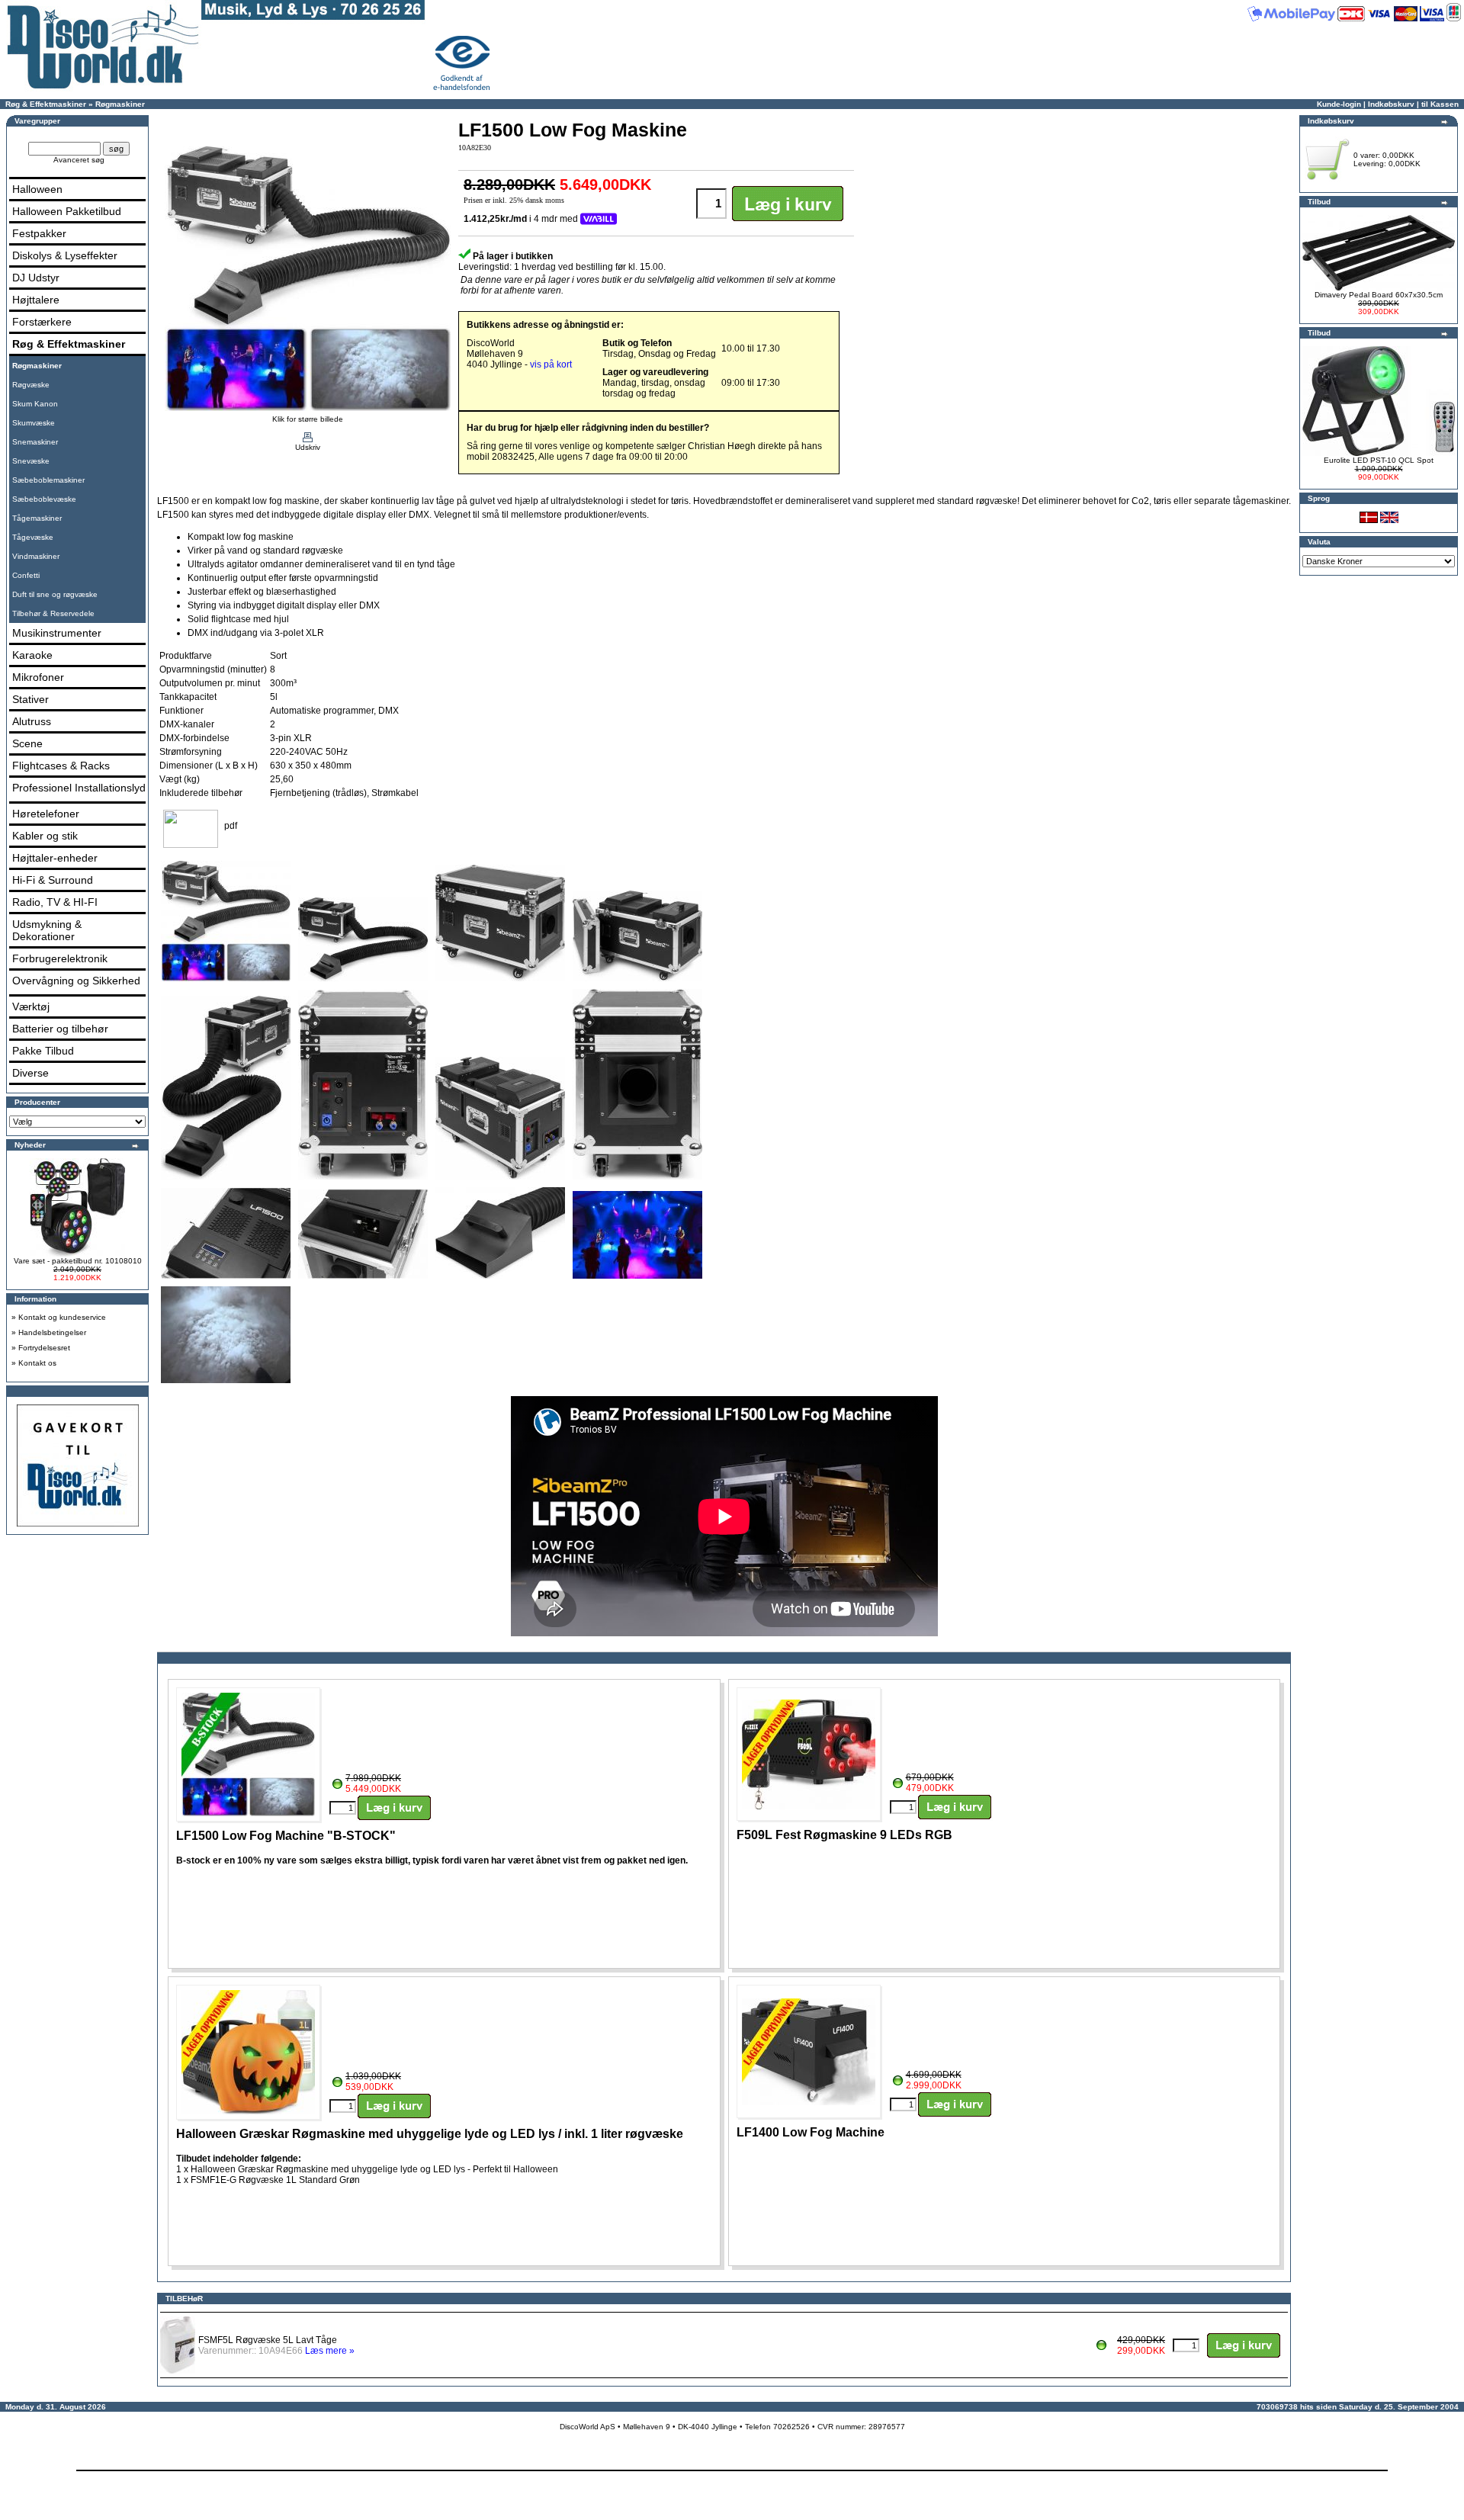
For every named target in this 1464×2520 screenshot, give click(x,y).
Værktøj (31, 1006)
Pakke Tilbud (43, 1051)
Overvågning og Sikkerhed (76, 981)
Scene (27, 743)
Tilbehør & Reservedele (53, 613)
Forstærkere (42, 322)
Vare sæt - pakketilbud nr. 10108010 (78, 1261)
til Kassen (1440, 104)
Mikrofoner (38, 677)
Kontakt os (37, 1363)
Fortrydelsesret (44, 1348)
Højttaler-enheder (55, 858)
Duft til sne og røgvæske (55, 594)
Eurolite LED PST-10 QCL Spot (1379, 460)
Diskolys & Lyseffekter (65, 255)
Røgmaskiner (120, 104)
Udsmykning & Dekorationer (47, 930)
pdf (231, 826)
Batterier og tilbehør (60, 1029)
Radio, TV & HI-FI (55, 902)
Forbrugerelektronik (60, 958)
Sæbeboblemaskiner (48, 480)
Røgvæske (31, 385)
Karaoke (32, 655)
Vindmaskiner (36, 556)
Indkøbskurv (1391, 104)
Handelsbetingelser (52, 1332)
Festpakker (39, 233)
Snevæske (31, 461)
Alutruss (32, 721)
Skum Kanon (35, 404)
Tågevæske (33, 537)
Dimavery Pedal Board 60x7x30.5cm (1379, 295)
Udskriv (308, 447)
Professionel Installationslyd (79, 788)
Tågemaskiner (37, 518)
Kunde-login (1339, 104)
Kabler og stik (45, 836)
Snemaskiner (35, 442)
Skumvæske (34, 423)
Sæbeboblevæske (44, 499)
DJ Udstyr (36, 278)
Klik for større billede (308, 419)
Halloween (37, 189)
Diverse (30, 1073)
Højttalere (36, 300)
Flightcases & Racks (61, 766)
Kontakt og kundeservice (62, 1317)
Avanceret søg (79, 160)
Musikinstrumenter (57, 633)
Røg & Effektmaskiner (46, 104)
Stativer (30, 699)
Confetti (26, 575)
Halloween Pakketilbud (67, 211)
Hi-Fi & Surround (53, 880)
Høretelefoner (46, 814)
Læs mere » (330, 2351)
